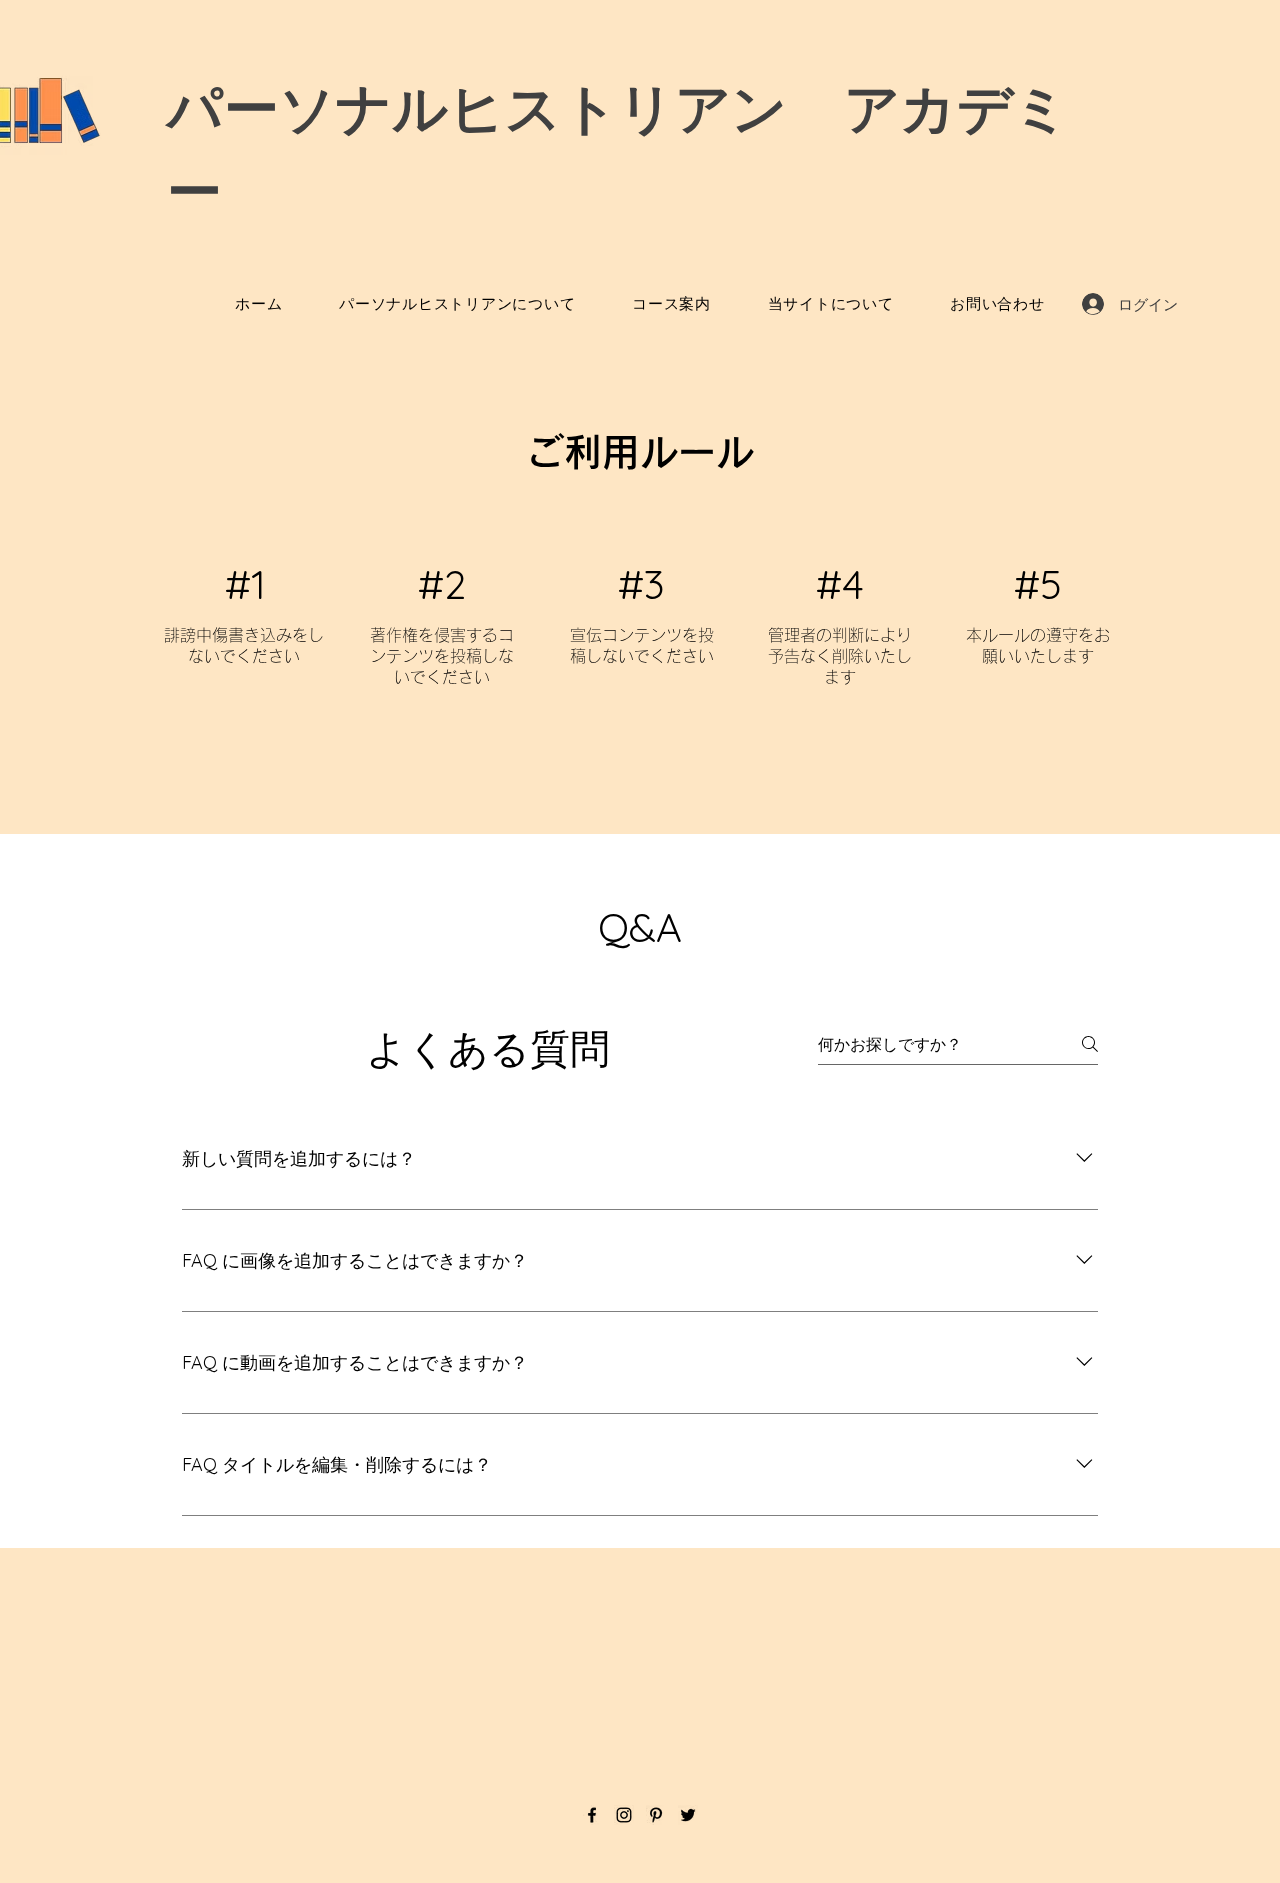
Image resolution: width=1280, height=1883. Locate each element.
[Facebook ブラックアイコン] (592, 1815)
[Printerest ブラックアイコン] (656, 1815)
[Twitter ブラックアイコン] (688, 1815)
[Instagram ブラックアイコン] (624, 1815)
